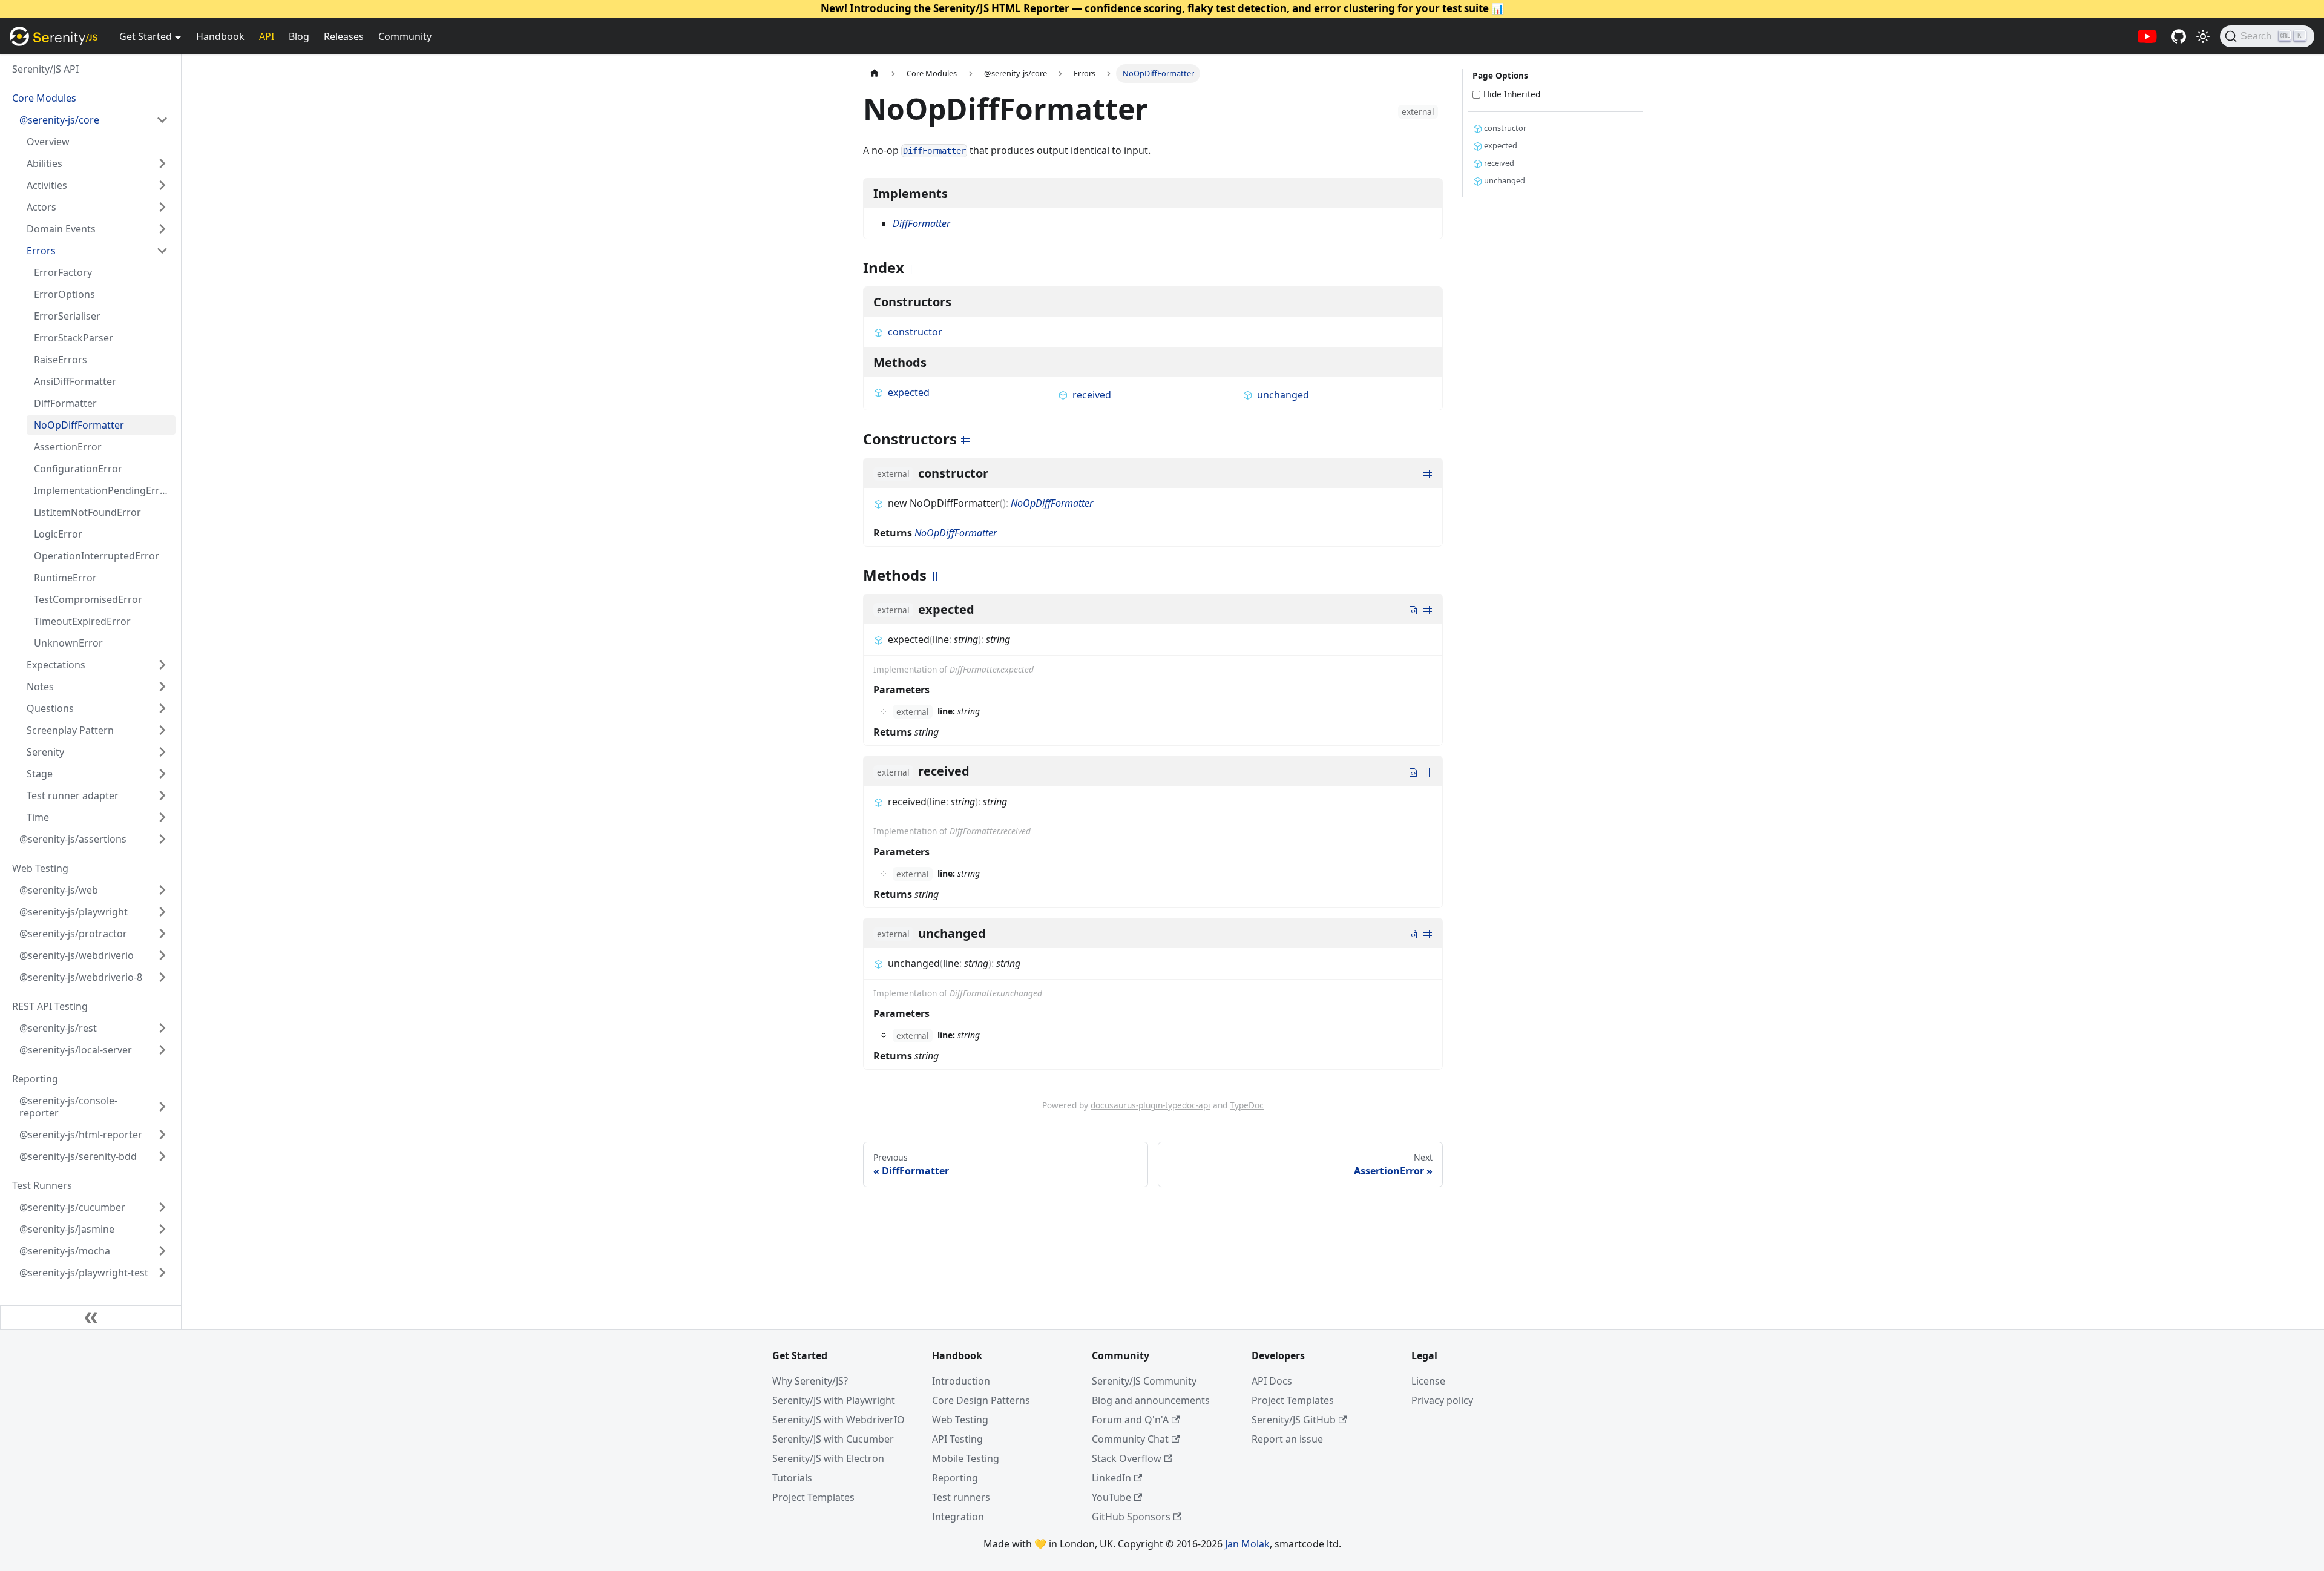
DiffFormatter (65, 403)
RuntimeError (65, 578)
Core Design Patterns (981, 1400)
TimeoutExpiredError (82, 621)
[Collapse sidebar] (91, 1317)
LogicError (58, 534)
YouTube (1111, 1497)
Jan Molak (1247, 1544)
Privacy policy (1442, 1400)
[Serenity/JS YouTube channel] (2147, 36)
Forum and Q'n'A (1130, 1420)
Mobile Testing (966, 1458)
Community (405, 36)
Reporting (955, 1478)
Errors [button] (41, 251)
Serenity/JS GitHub (1294, 1420)
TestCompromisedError (88, 599)
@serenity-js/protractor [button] (73, 934)
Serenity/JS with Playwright (834, 1400)
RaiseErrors (61, 360)
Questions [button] (50, 708)
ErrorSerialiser (67, 316)
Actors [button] (41, 207)
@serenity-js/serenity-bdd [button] (78, 1156)
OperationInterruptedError (97, 556)
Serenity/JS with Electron (828, 1458)
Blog (299, 36)
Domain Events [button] (61, 229)
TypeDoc (1247, 1105)
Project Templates (813, 1497)
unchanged (1283, 395)
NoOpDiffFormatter (79, 425)
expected (909, 392)
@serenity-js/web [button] (59, 890)
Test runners (961, 1497)
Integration (958, 1517)
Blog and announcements (1151, 1400)
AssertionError (68, 447)
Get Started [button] (146, 36)
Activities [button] (47, 185)
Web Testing (960, 1420)
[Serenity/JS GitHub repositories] (2179, 36)
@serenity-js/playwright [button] (74, 912)
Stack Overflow (1127, 1458)
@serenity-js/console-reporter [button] (68, 1107)
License (1428, 1381)
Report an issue (1287, 1439)
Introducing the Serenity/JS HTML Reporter (960, 8)
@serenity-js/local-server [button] (76, 1050)
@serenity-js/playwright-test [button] (84, 1273)
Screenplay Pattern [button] (70, 730)
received (1092, 395)
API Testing (957, 1439)
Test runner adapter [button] (73, 795)
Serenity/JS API (45, 69)
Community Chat (1130, 1439)
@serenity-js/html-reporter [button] (81, 1135)
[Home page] (875, 74)
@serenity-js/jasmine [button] (67, 1229)
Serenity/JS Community (1144, 1381)
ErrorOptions (64, 294)
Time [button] (38, 817)
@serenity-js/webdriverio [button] (77, 955)
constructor (915, 332)
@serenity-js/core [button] (59, 120)
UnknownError (68, 643)
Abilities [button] (44, 163)
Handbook (220, 36)
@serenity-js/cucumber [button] (72, 1207)
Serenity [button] (45, 752)
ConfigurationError (78, 469)
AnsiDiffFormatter (75, 381)
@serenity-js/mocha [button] (65, 1251)
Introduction (961, 1381)
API (267, 36)
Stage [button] (40, 774)
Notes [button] (40, 687)
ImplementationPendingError (102, 490)
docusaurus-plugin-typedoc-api (1151, 1105)
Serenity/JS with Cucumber (833, 1439)
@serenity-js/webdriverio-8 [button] (81, 977)
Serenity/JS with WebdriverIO (839, 1420)
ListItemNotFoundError (87, 512)
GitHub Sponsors (1131, 1517)
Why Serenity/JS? (810, 1381)
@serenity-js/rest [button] (58, 1028)
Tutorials (792, 1478)
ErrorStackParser (74, 338)
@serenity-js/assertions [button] (73, 839)
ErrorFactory (63, 272)
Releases (344, 36)
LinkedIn (1111, 1478)
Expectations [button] (56, 665)
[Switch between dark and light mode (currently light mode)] (2203, 36)
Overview (48, 142)
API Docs (1272, 1381)
